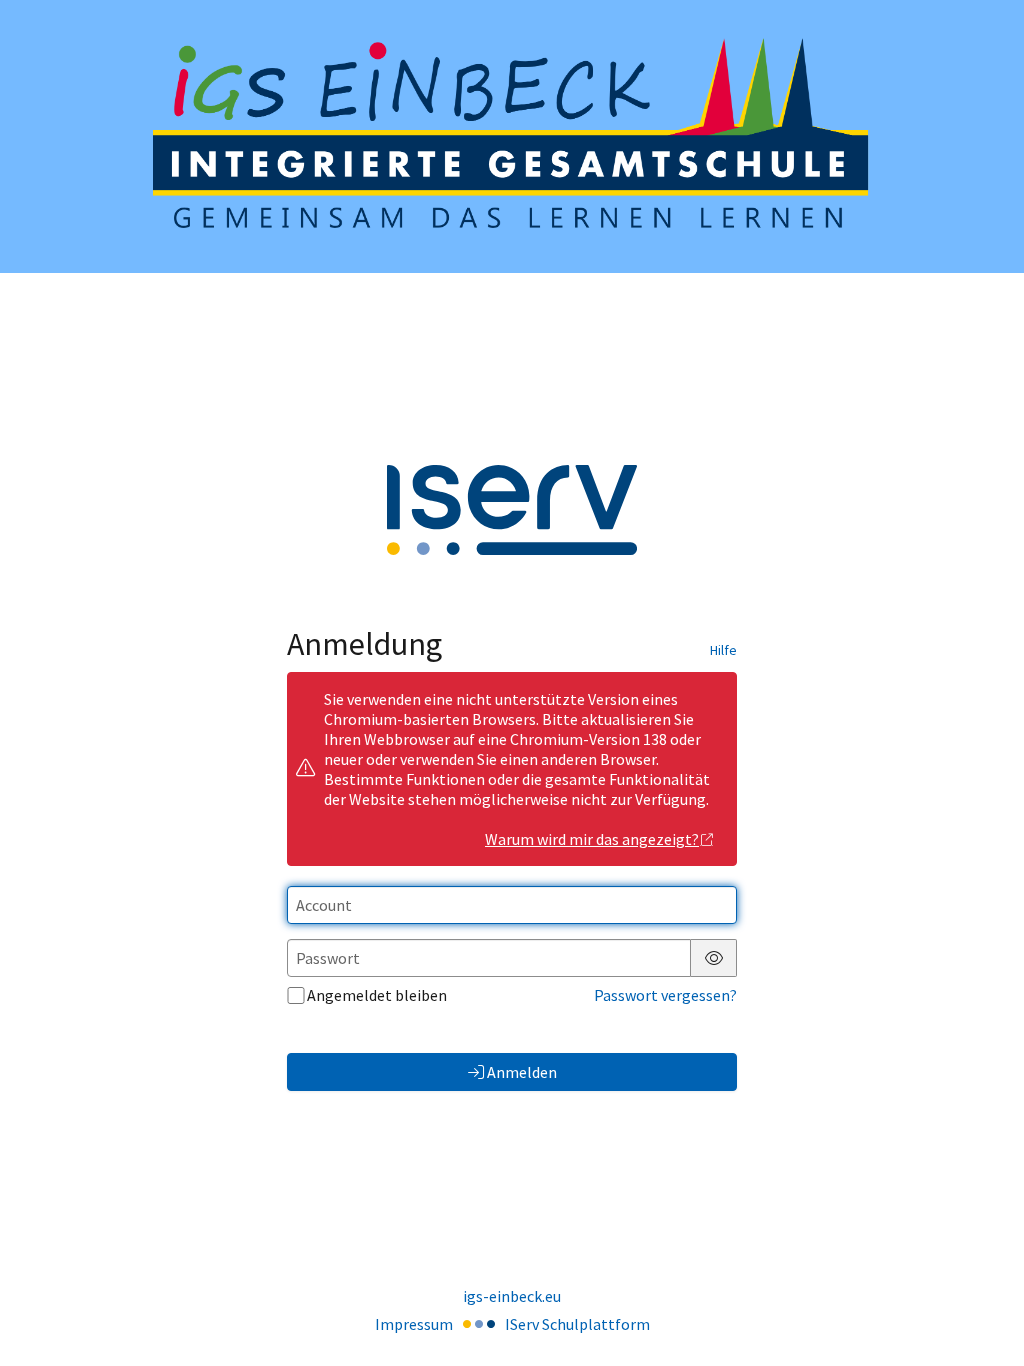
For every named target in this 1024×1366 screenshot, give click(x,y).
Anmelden (522, 1072)
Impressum (414, 1324)
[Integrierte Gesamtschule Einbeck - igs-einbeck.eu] (512, 136)
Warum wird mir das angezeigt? (592, 839)
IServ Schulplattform (577, 1324)
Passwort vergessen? (665, 995)
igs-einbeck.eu (512, 1296)
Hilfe (723, 650)
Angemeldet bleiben (377, 995)
